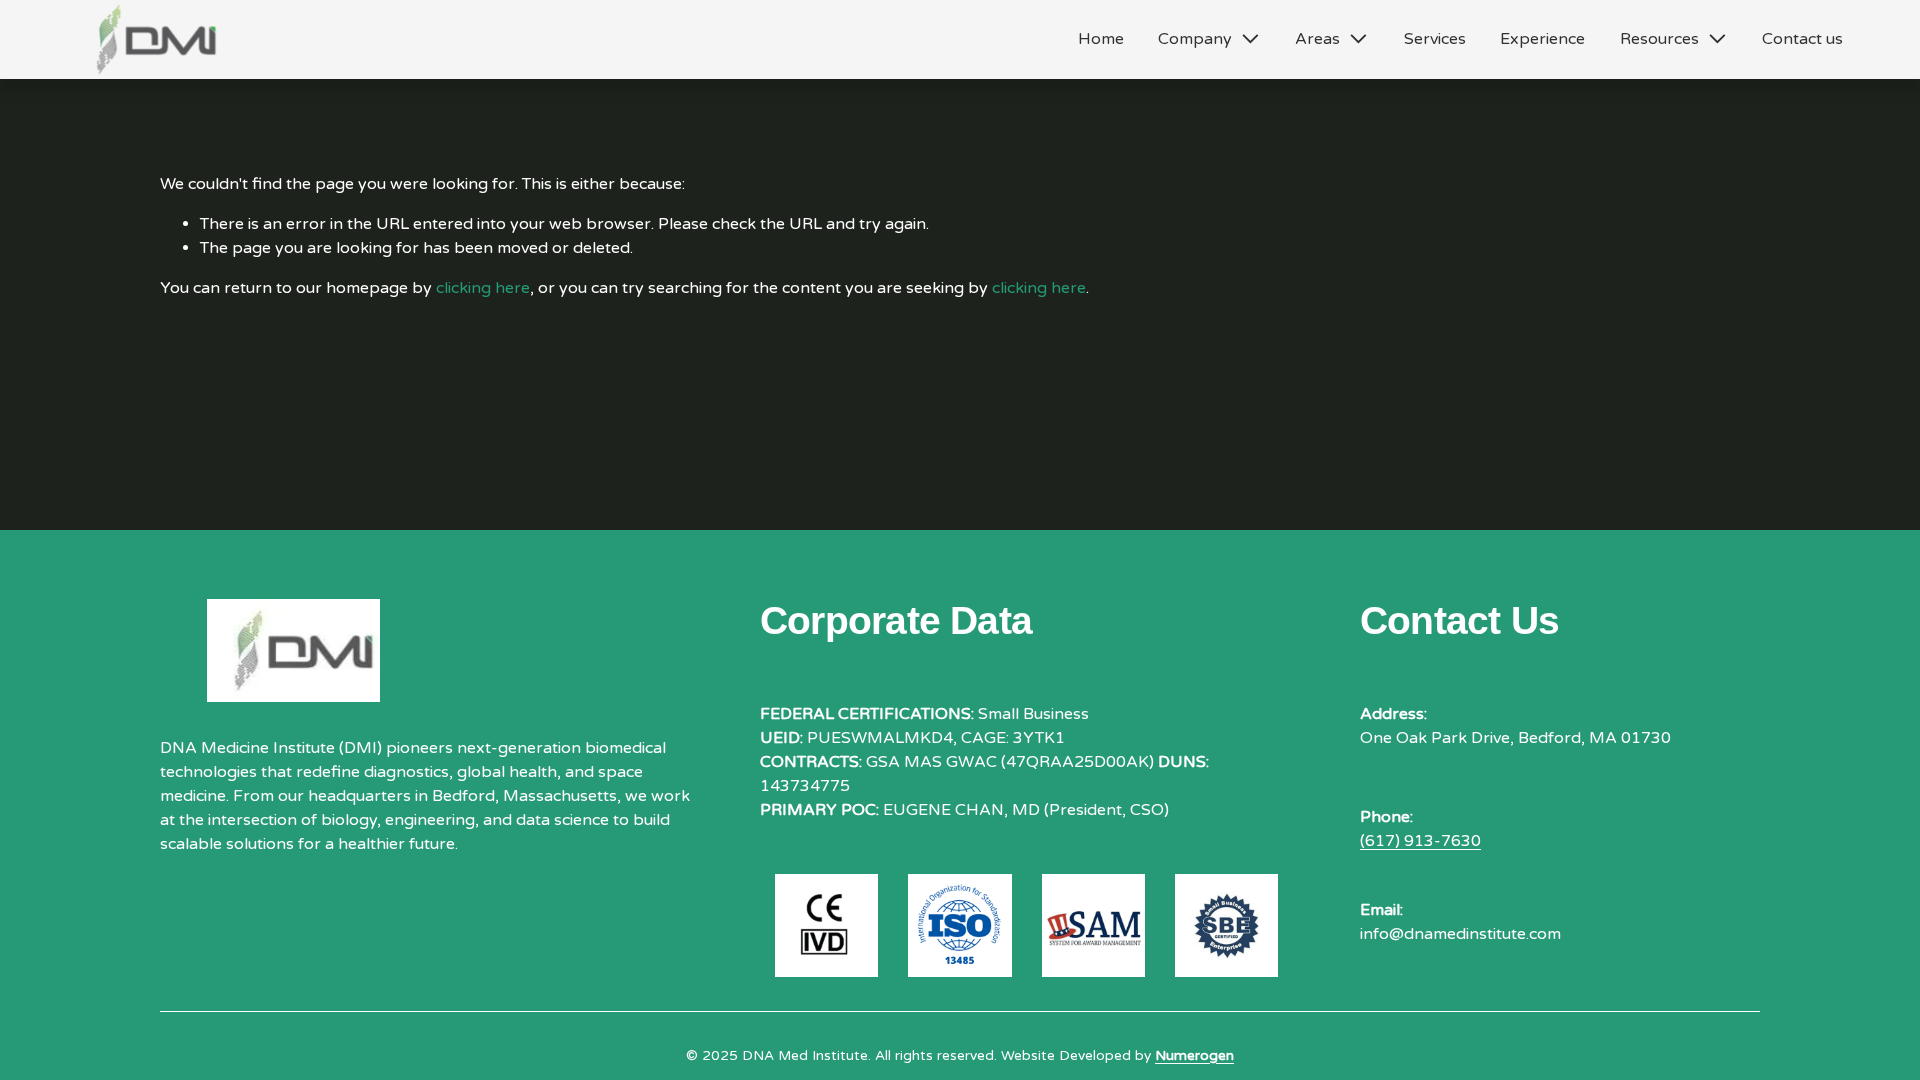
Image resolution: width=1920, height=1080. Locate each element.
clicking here (483, 288)
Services (1435, 39)
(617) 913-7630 (1420, 841)
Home (1101, 39)
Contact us (1802, 39)
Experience (1542, 39)
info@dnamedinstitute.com (1460, 934)
